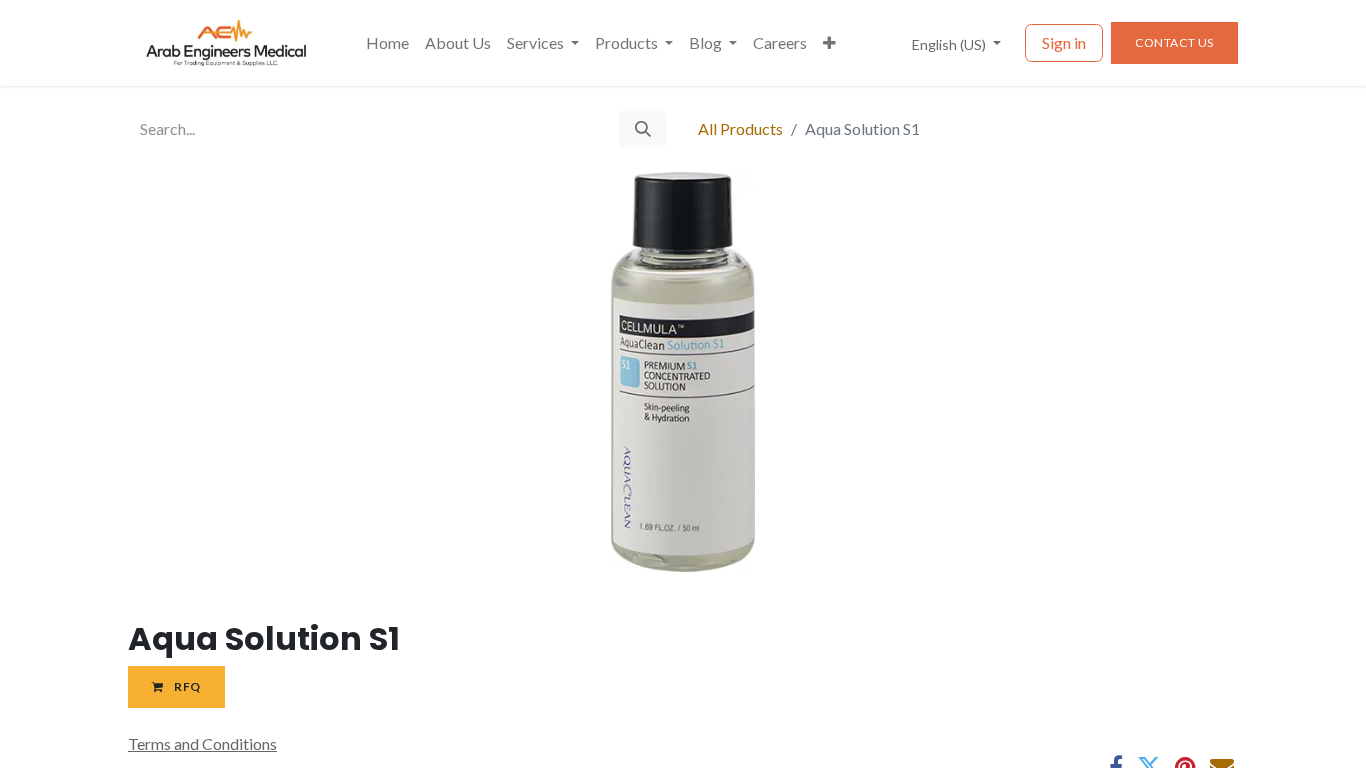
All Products (740, 128)
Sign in (1064, 42)
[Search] (643, 129)
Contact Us (1174, 42)
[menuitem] (387, 43)
